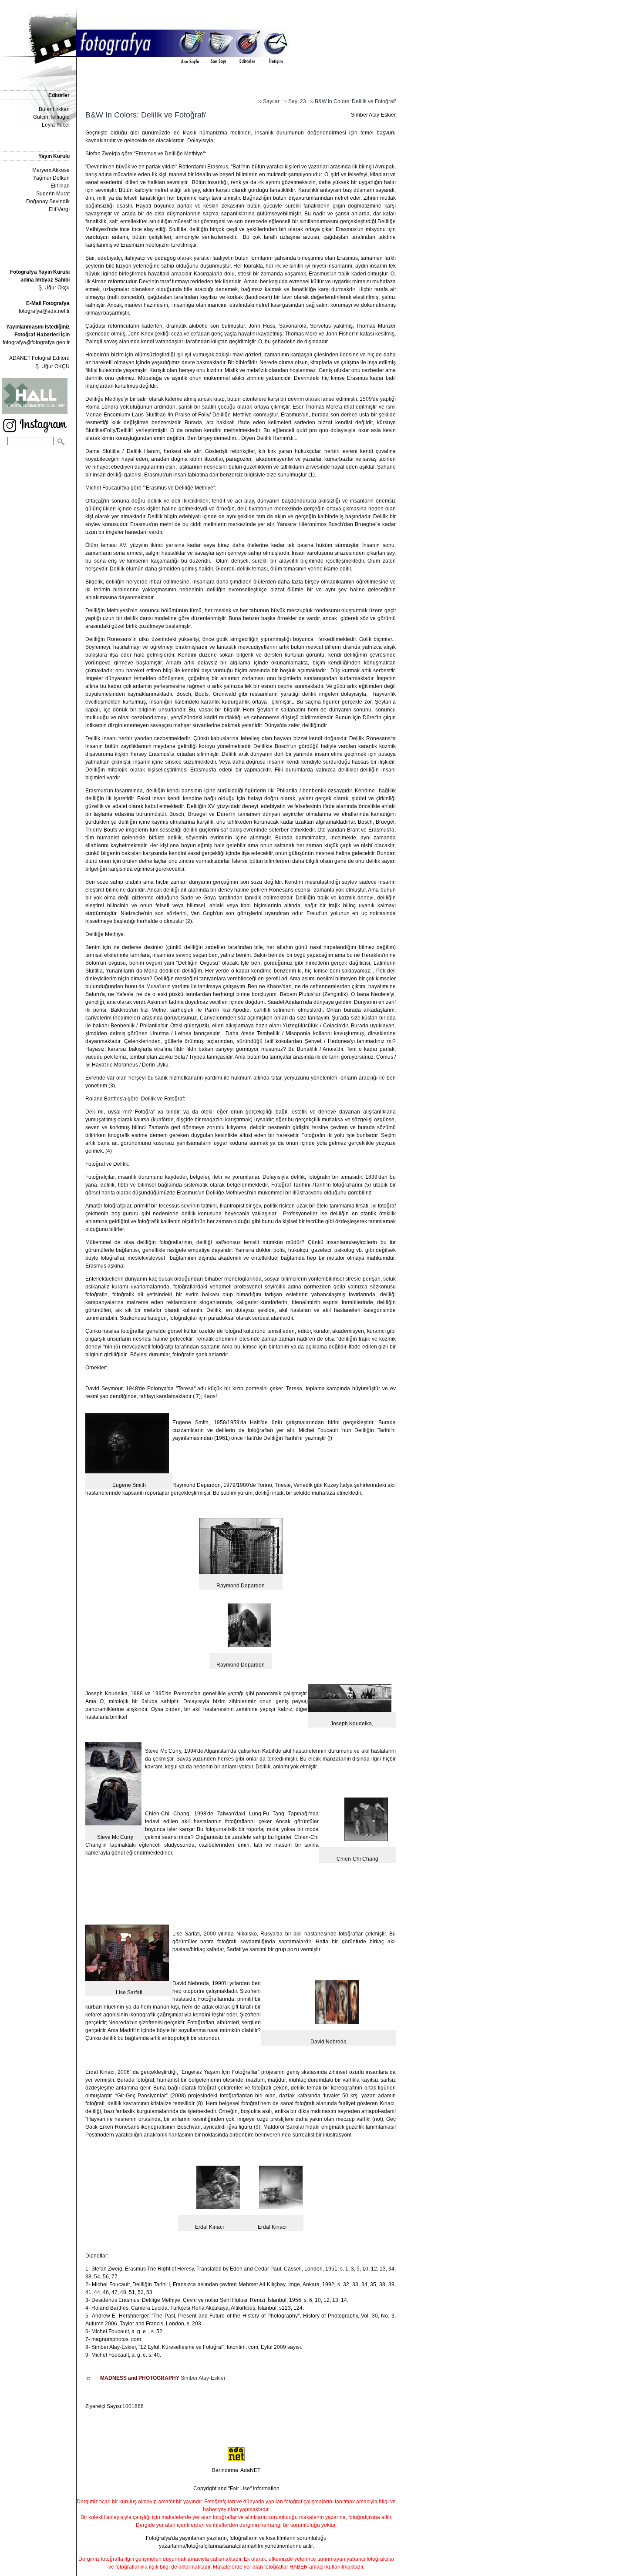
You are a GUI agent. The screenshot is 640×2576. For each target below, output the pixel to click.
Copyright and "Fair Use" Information (236, 2489)
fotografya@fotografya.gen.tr (36, 342)
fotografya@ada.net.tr (44, 311)
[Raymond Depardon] (249, 1646)
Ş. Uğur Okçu (40, 280)
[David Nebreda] (337, 2023)
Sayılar (271, 101)
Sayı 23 (297, 101)
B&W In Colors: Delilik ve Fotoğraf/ (355, 101)
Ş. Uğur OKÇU (52, 366)
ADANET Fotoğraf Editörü (39, 358)
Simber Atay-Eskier (163, 2378)
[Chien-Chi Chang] (366, 1840)
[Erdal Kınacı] (218, 2208)
